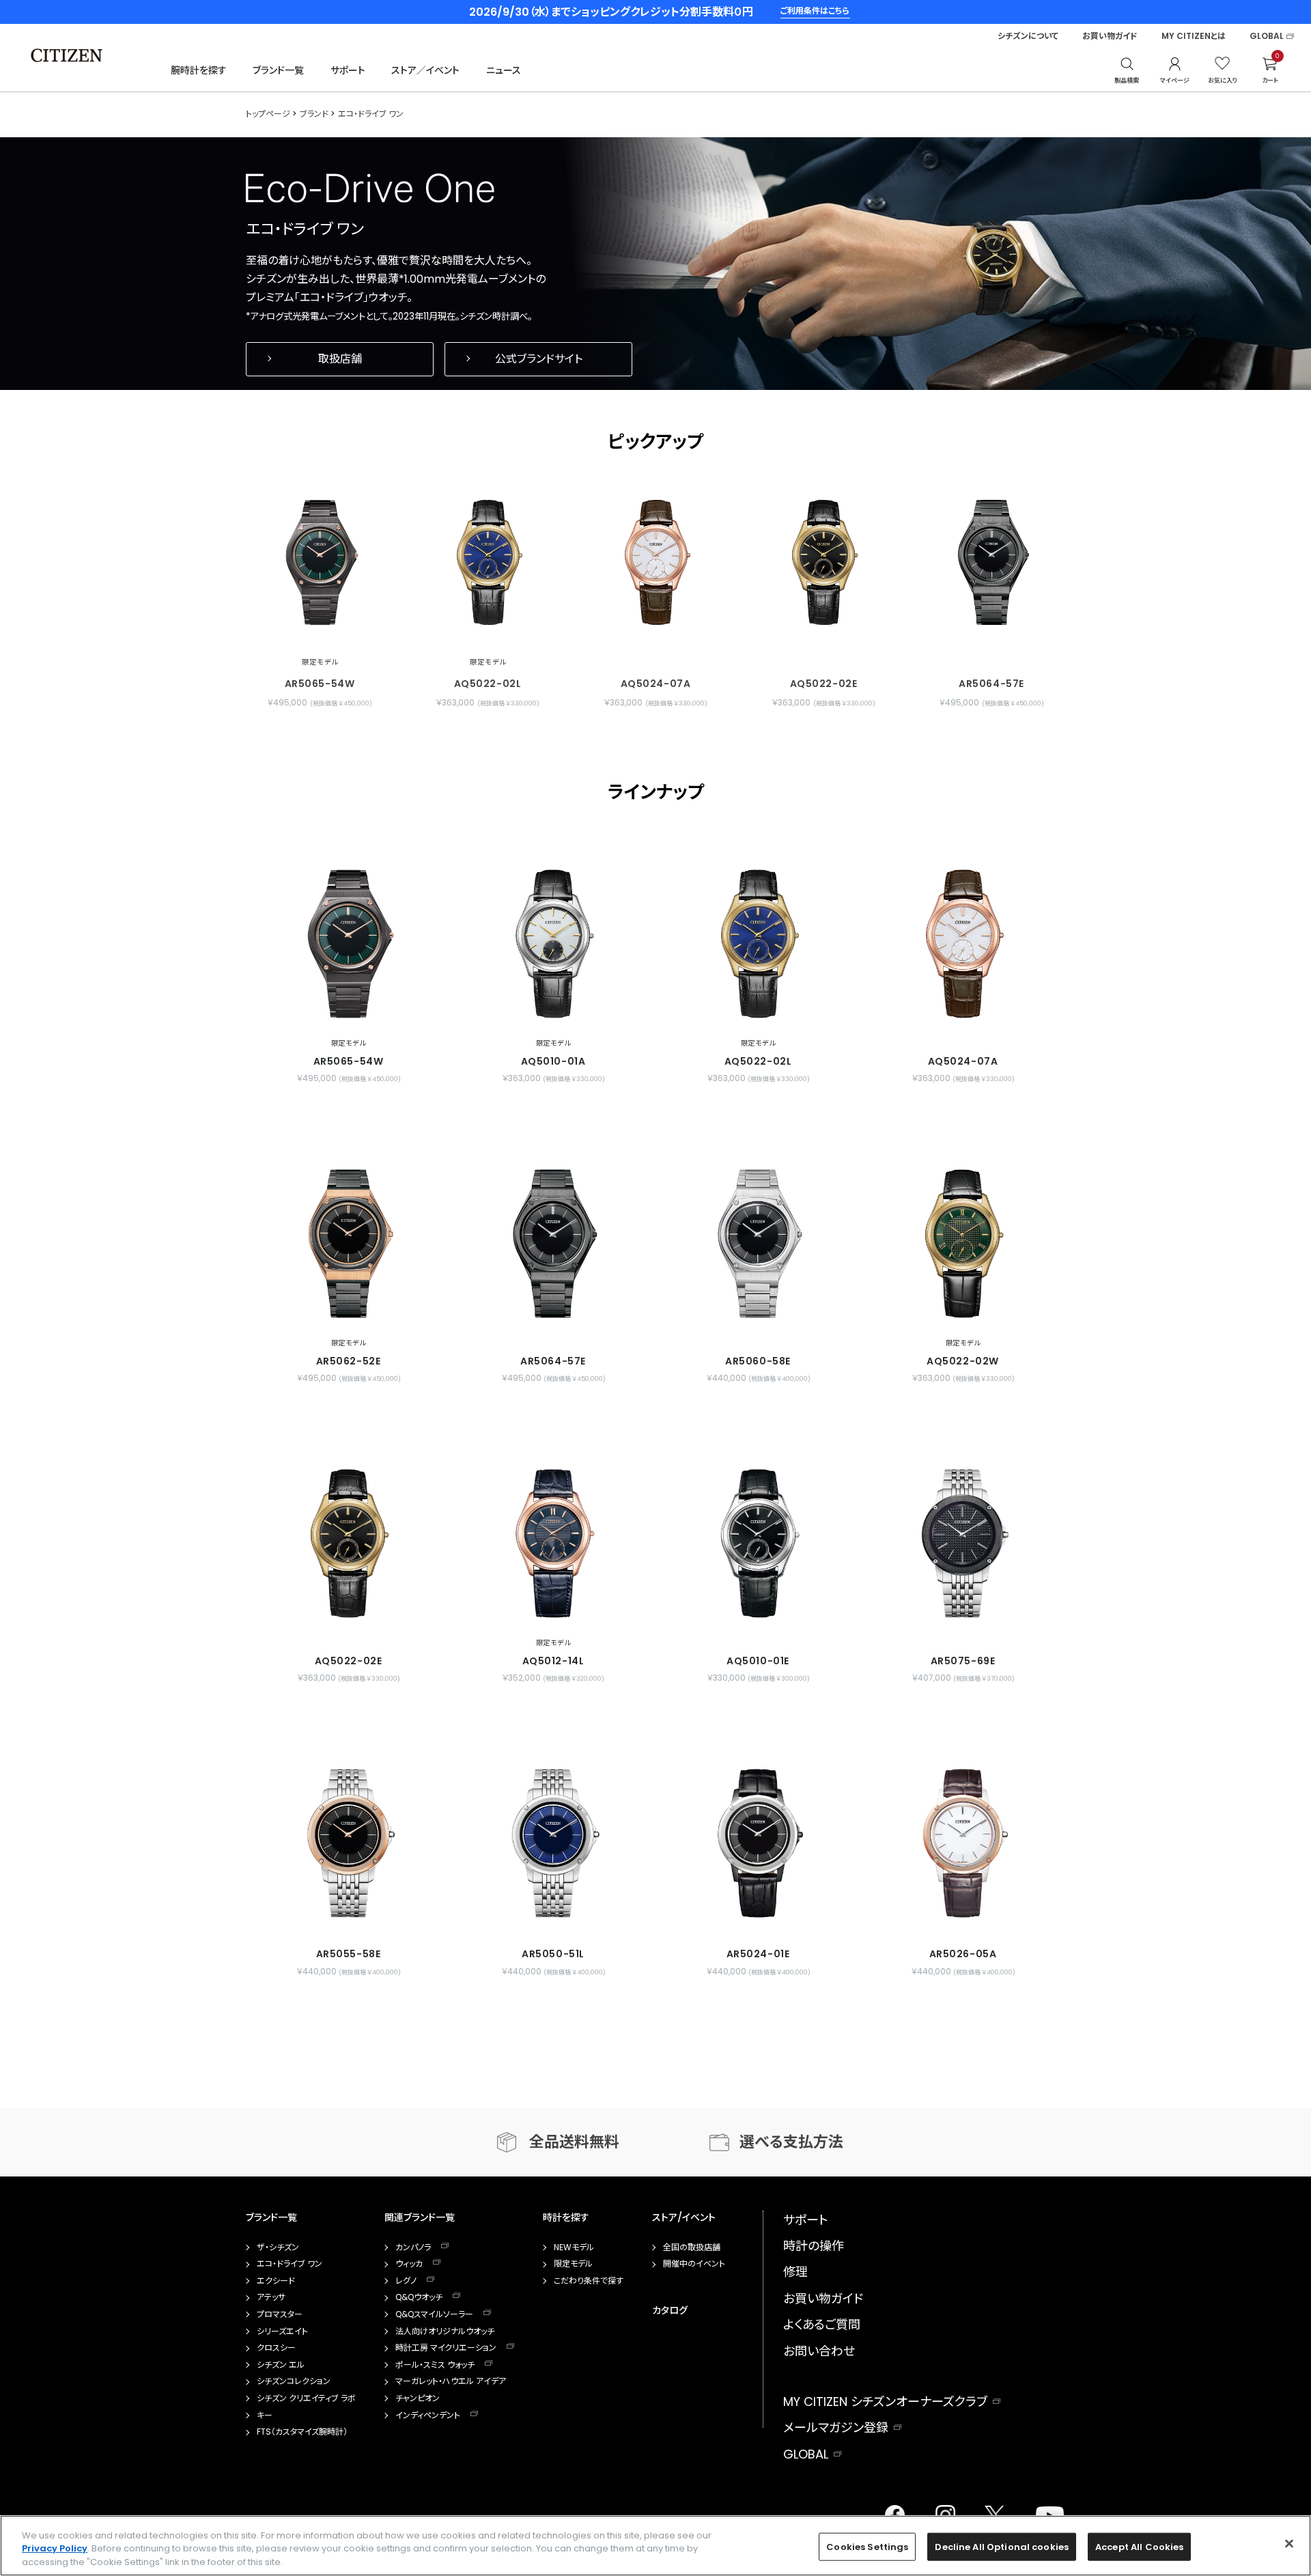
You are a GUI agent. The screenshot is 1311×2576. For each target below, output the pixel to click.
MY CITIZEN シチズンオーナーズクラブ (885, 2402)
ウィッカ (409, 2264)
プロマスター (280, 2314)
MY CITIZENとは (1194, 36)
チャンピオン (418, 2398)
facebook (894, 2511)
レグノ (406, 2281)
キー (265, 2416)
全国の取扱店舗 (692, 2248)
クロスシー (276, 2348)
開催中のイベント (694, 2264)
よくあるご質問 (822, 2324)
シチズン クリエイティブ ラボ (306, 2398)
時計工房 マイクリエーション (446, 2348)
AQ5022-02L (488, 684)
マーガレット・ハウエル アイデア (451, 2381)
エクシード (276, 2281)
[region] (655, 2546)
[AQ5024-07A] (655, 562)
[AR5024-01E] (758, 1843)
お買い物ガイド (1110, 36)
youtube (1042, 2511)
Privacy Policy (55, 2549)
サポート (348, 70)
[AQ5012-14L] (553, 1543)
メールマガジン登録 (836, 2427)
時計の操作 (814, 2246)
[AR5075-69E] (963, 1543)
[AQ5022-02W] (963, 1244)
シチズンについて (1028, 36)
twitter (989, 2511)
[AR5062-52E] (348, 1244)
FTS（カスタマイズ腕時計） (302, 2432)
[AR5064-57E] (991, 562)
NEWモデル (574, 2248)
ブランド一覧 (278, 70)
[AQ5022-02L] (488, 562)
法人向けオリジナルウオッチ (445, 2332)
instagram (942, 2511)
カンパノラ (413, 2248)
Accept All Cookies (1139, 2546)
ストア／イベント (425, 70)
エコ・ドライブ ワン (290, 2264)
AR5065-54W (320, 684)
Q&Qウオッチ (419, 2297)
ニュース (504, 70)
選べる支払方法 (791, 2142)
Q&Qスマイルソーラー (434, 2314)
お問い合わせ (819, 2351)
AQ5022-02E (824, 684)
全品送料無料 (574, 2142)
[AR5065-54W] (320, 562)
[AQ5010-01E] (758, 1543)
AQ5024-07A (656, 684)
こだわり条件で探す (589, 2281)
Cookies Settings (867, 2546)
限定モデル (573, 2264)
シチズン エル (281, 2365)
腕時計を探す (199, 70)
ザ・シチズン (278, 2248)
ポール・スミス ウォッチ (435, 2365)
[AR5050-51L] (553, 1843)
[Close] (1289, 2543)
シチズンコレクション (294, 2381)
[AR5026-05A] (963, 1843)
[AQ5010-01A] (553, 944)
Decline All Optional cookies (1002, 2546)
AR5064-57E (991, 684)
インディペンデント (428, 2416)
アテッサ (271, 2297)
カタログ (670, 2310)
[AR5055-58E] (348, 1843)
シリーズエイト (282, 2332)
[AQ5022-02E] (823, 562)
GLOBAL (1267, 36)
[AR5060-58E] (758, 1244)
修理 (795, 2272)
